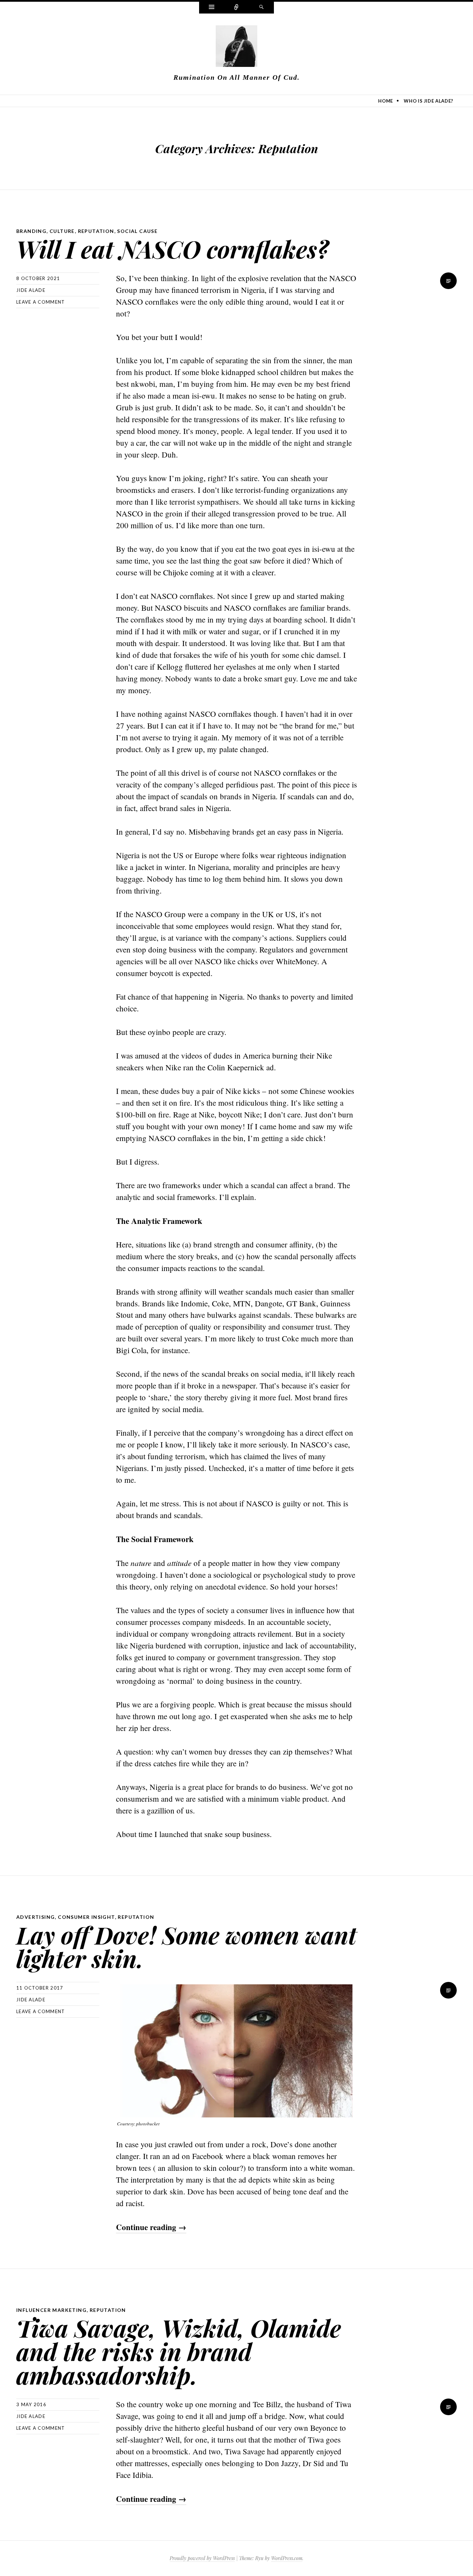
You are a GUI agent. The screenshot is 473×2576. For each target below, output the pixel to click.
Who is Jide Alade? (429, 101)
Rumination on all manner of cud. (237, 77)
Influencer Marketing (51, 2310)
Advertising (35, 1917)
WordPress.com (287, 2558)
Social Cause (137, 231)
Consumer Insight (86, 1917)
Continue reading (151, 2227)
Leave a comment (41, 302)
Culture (62, 231)
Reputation (96, 231)
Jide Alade (31, 290)
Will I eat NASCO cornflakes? (172, 249)
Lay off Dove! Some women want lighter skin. (186, 1946)
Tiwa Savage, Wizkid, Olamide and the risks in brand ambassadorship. (179, 2351)
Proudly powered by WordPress (202, 2558)
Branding (31, 231)
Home (386, 101)
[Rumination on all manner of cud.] (237, 47)
